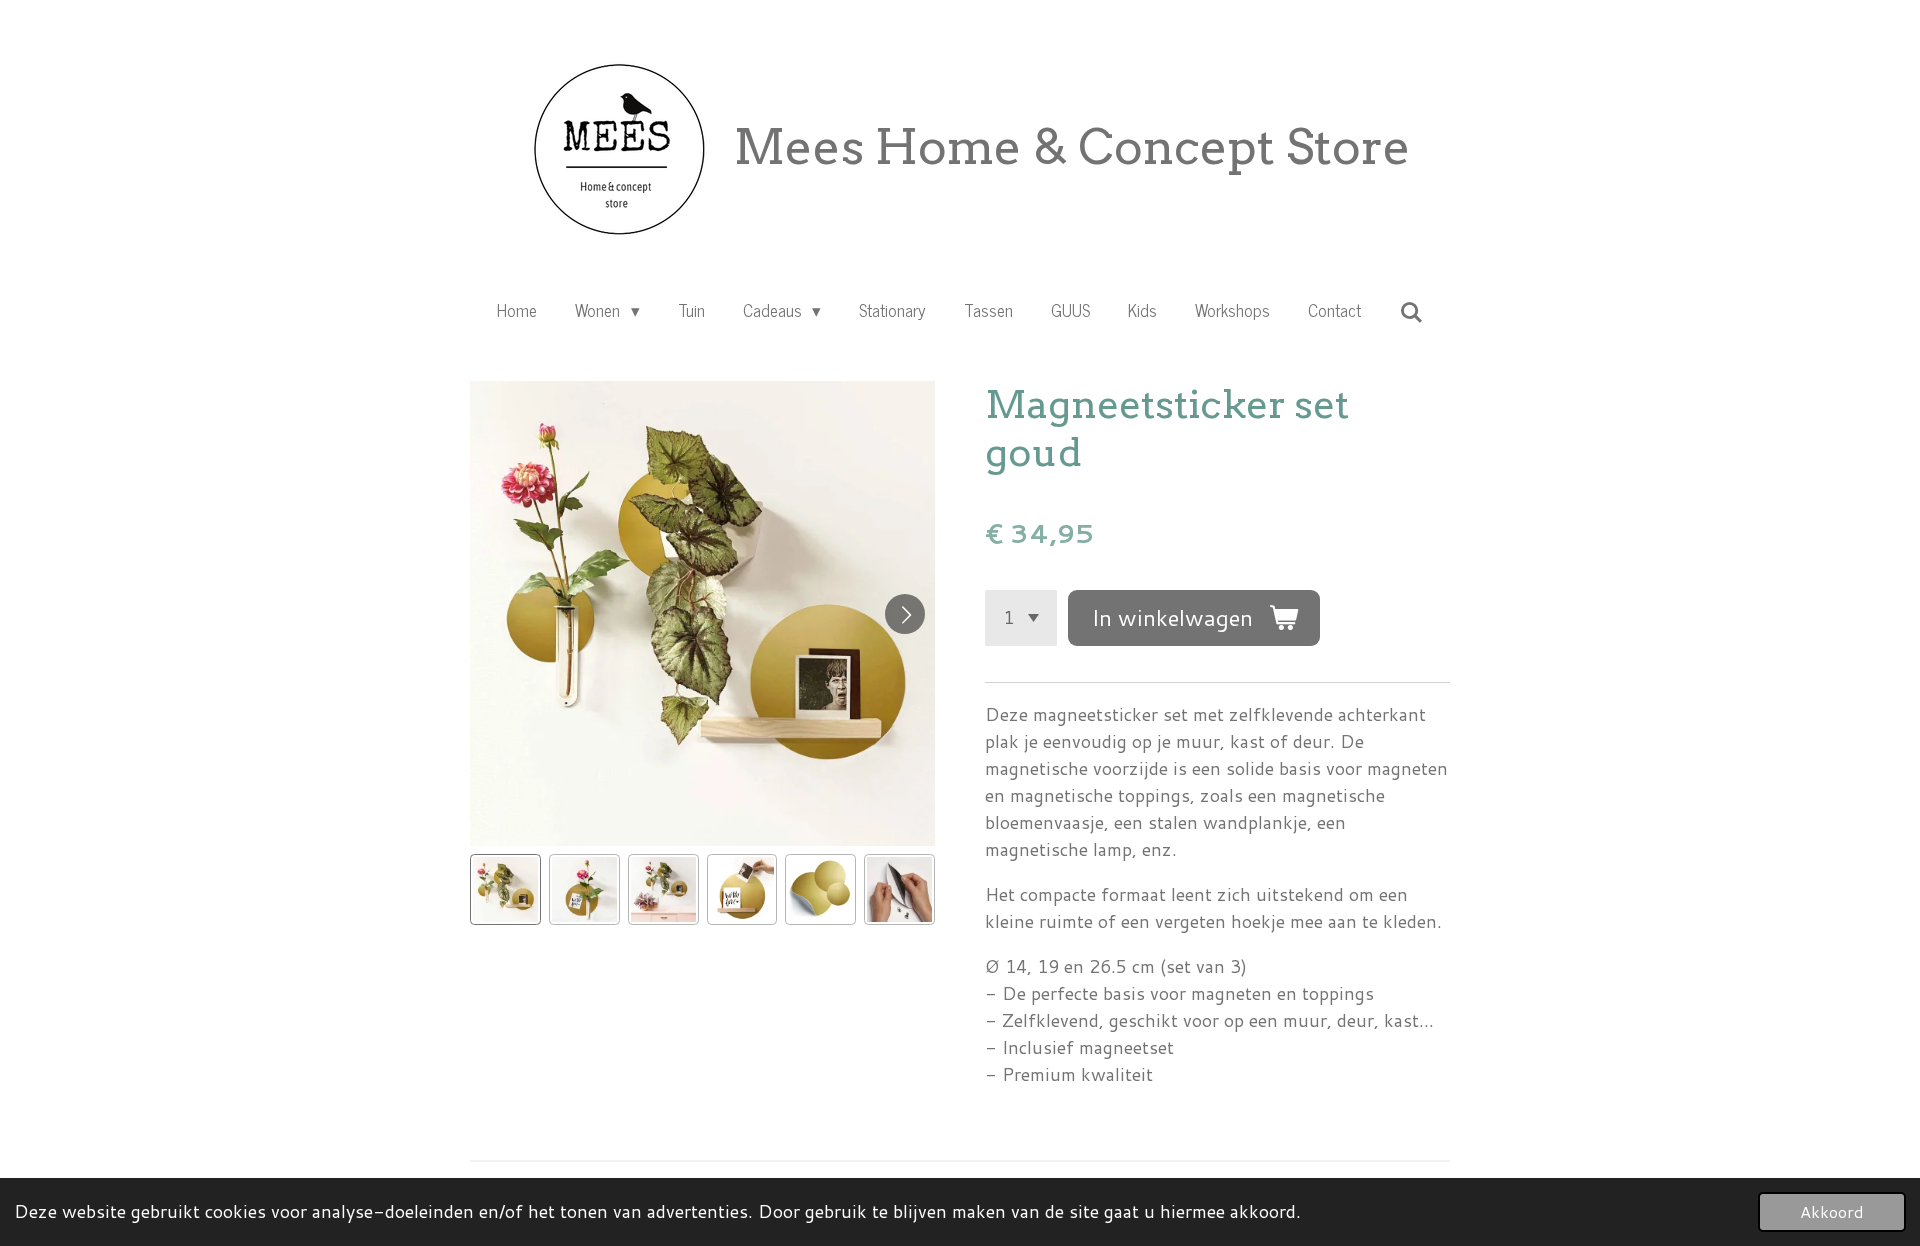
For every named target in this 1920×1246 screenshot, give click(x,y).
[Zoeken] (1411, 312)
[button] (505, 889)
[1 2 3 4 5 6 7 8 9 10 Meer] (1021, 618)
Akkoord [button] (1832, 1211)
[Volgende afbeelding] (905, 614)
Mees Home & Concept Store (1072, 147)
